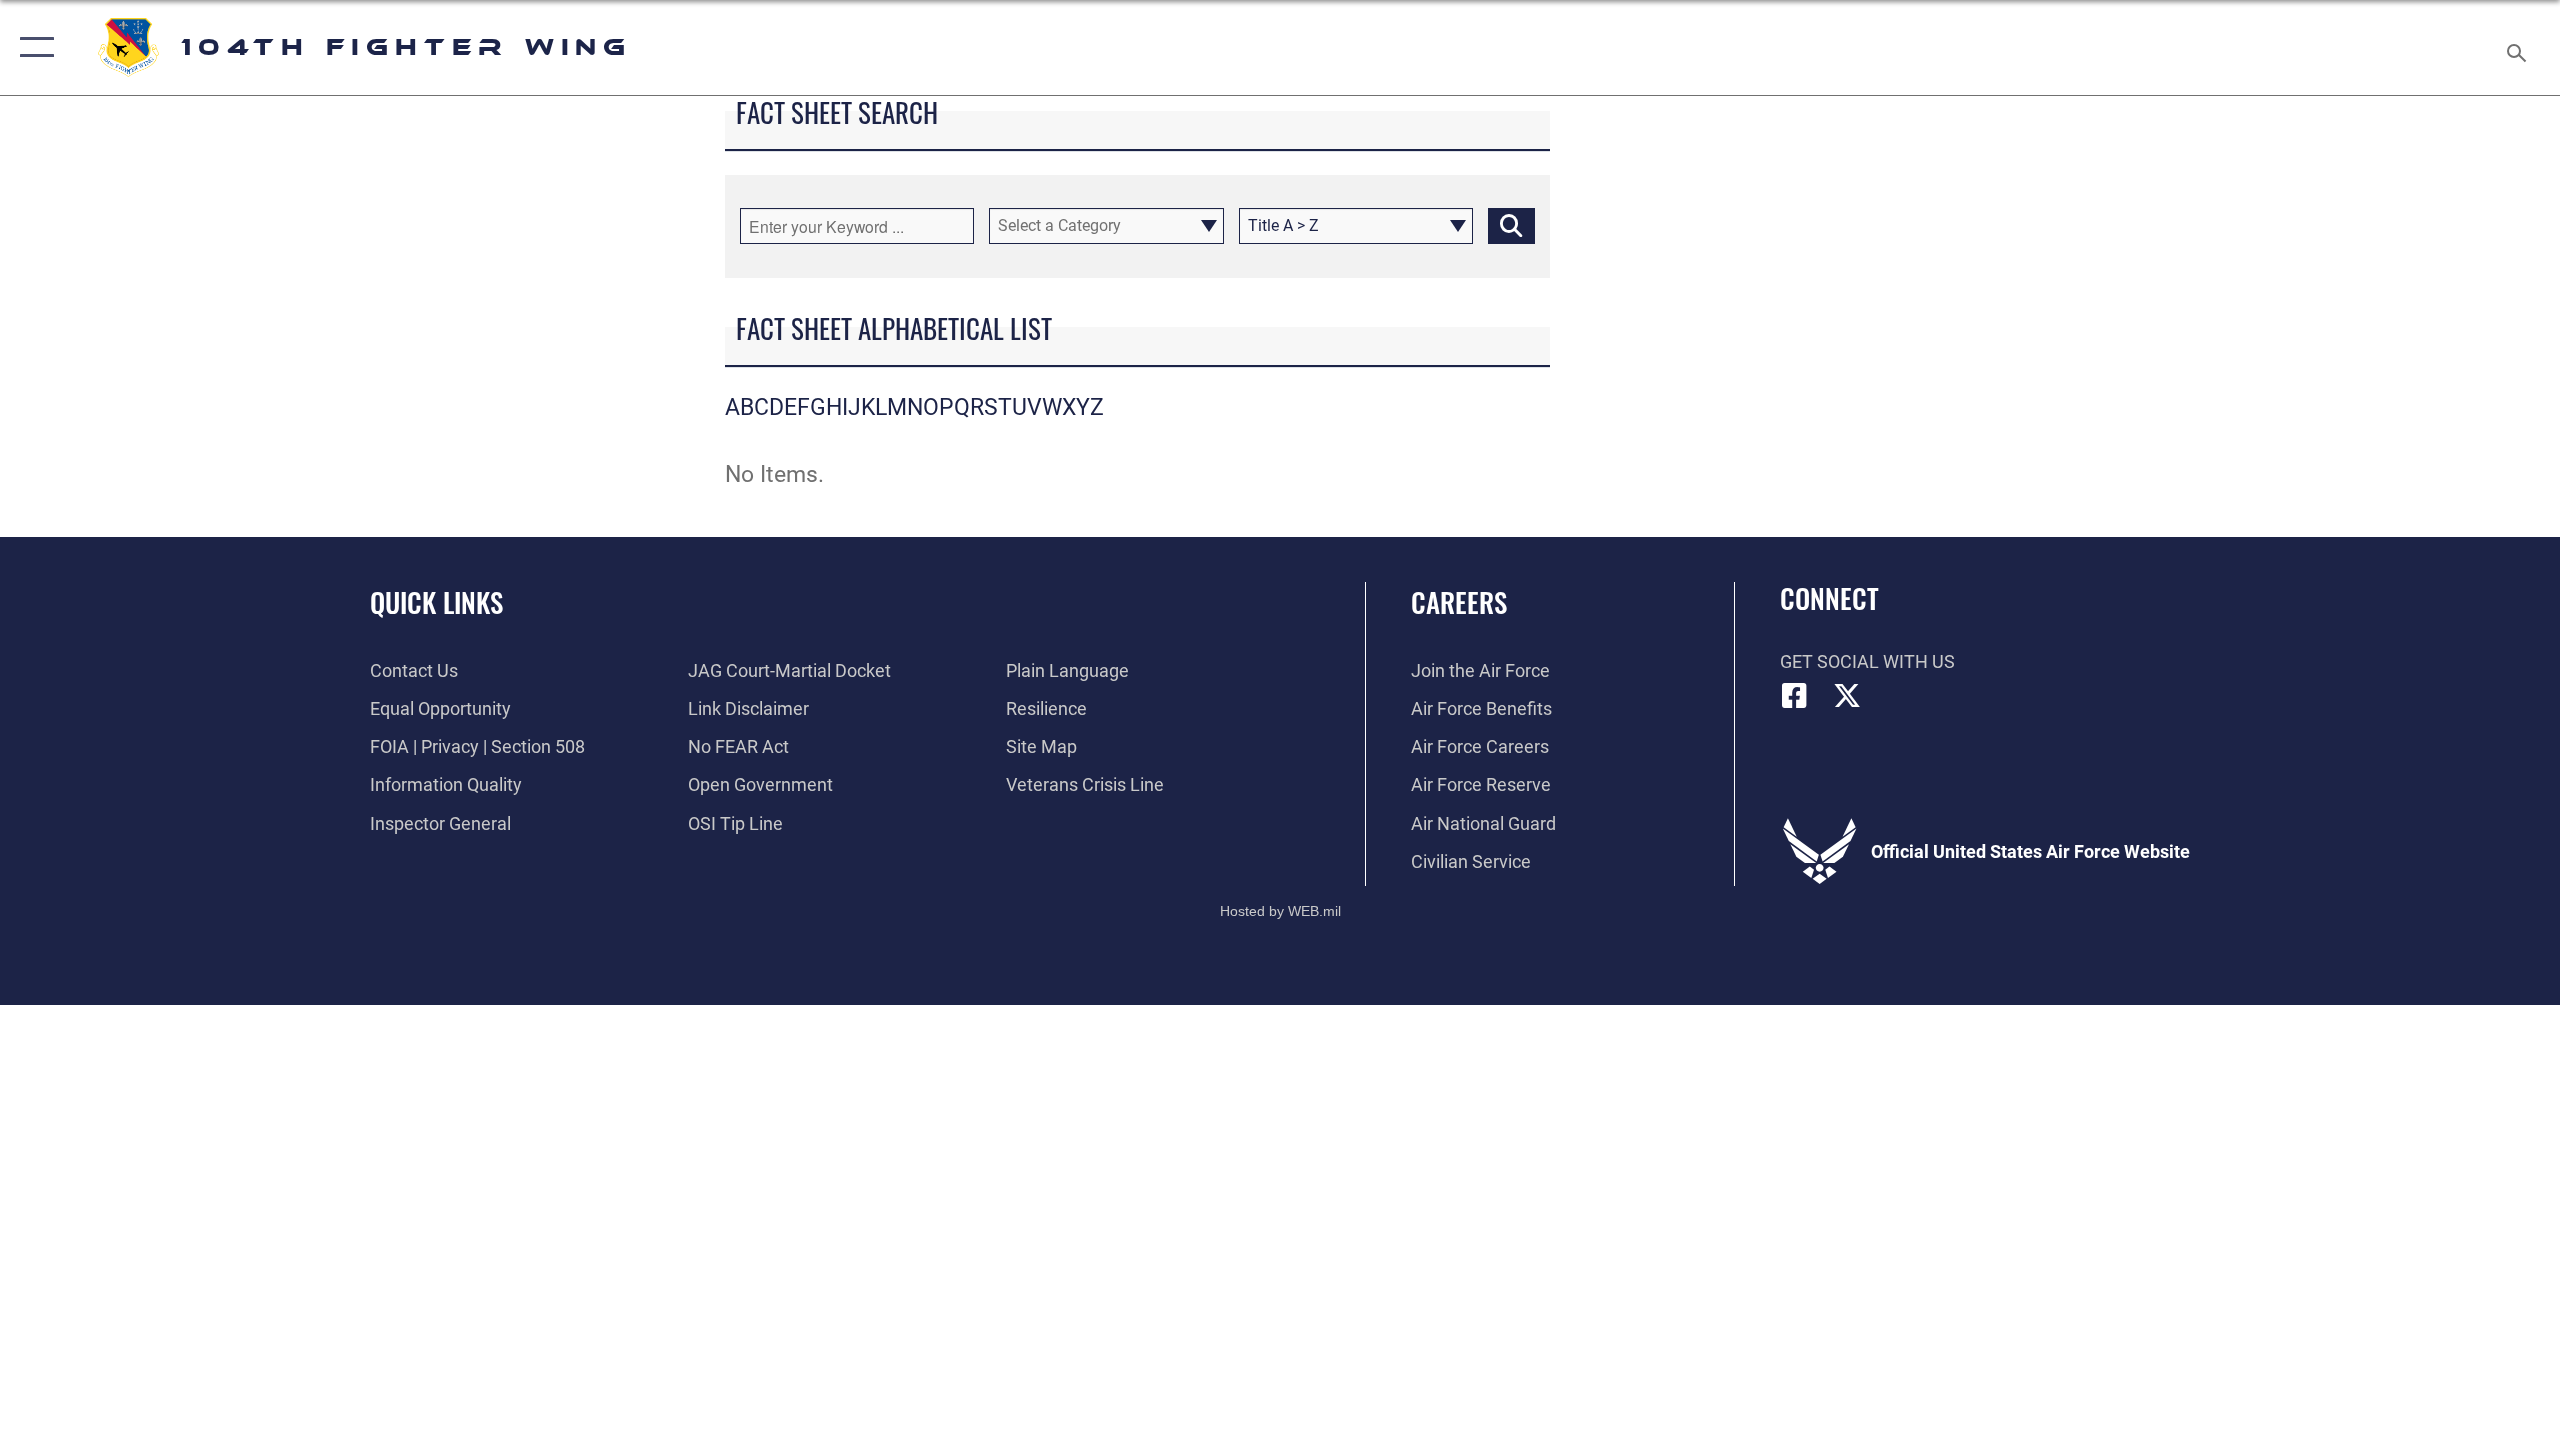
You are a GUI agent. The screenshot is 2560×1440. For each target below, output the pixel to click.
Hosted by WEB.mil (1280, 911)
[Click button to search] (1511, 226)
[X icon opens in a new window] (1847, 696)
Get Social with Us (1867, 661)
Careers (1459, 602)
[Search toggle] (2517, 47)
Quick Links (436, 602)
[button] (32, 47)
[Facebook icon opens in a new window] (1795, 696)
